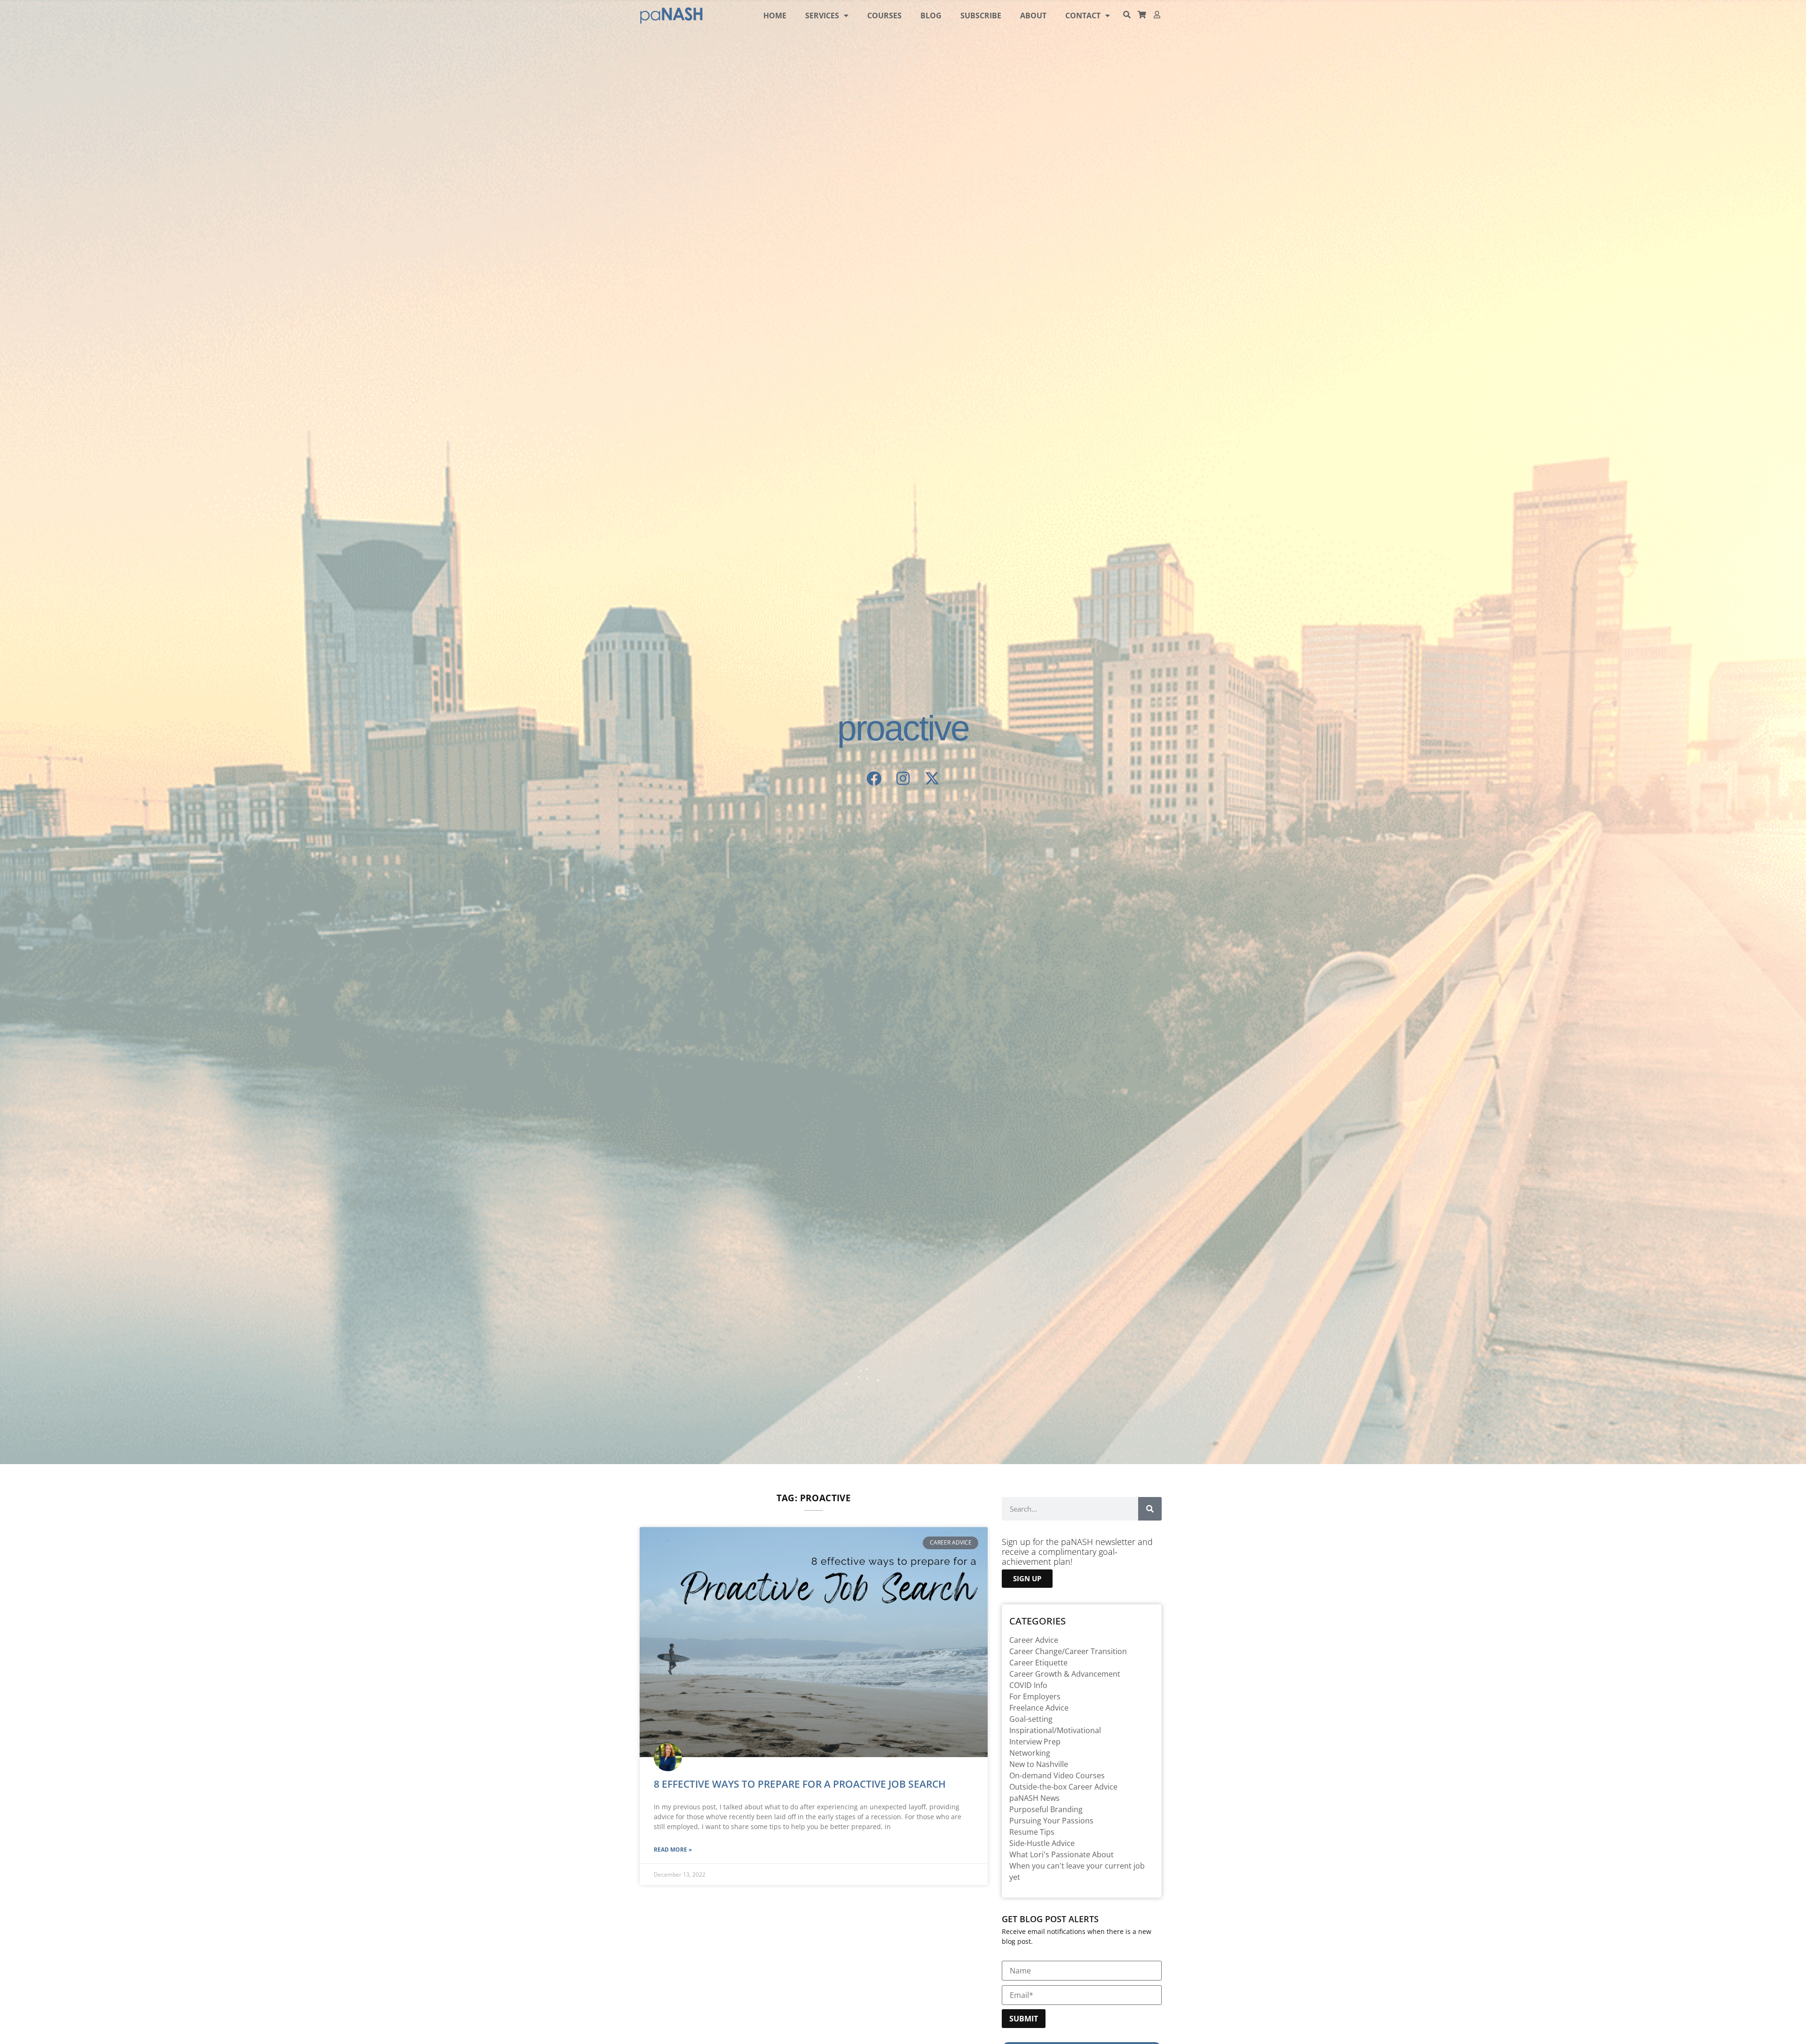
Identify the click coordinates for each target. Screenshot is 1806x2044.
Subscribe (981, 16)
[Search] (1150, 1509)
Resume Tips (1032, 1832)
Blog (931, 16)
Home (775, 16)
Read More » (673, 1850)
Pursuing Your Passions (1051, 1821)
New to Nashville (1039, 1764)
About (1033, 16)
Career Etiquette (1038, 1663)
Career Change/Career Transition (1068, 1651)
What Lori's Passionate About (1061, 1854)
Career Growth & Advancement (1065, 1674)
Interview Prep (1035, 1742)
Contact (1083, 16)
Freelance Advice (1039, 1708)
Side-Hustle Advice (1042, 1843)
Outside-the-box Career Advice (1063, 1787)
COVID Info (1028, 1685)
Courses (884, 16)
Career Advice (1034, 1640)
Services (822, 16)
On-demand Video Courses (1057, 1775)
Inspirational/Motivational (1055, 1730)
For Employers (1035, 1696)
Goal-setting (1031, 1719)
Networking (1030, 1753)
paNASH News (1034, 1798)
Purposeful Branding (1046, 1809)
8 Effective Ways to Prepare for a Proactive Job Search (800, 1784)
